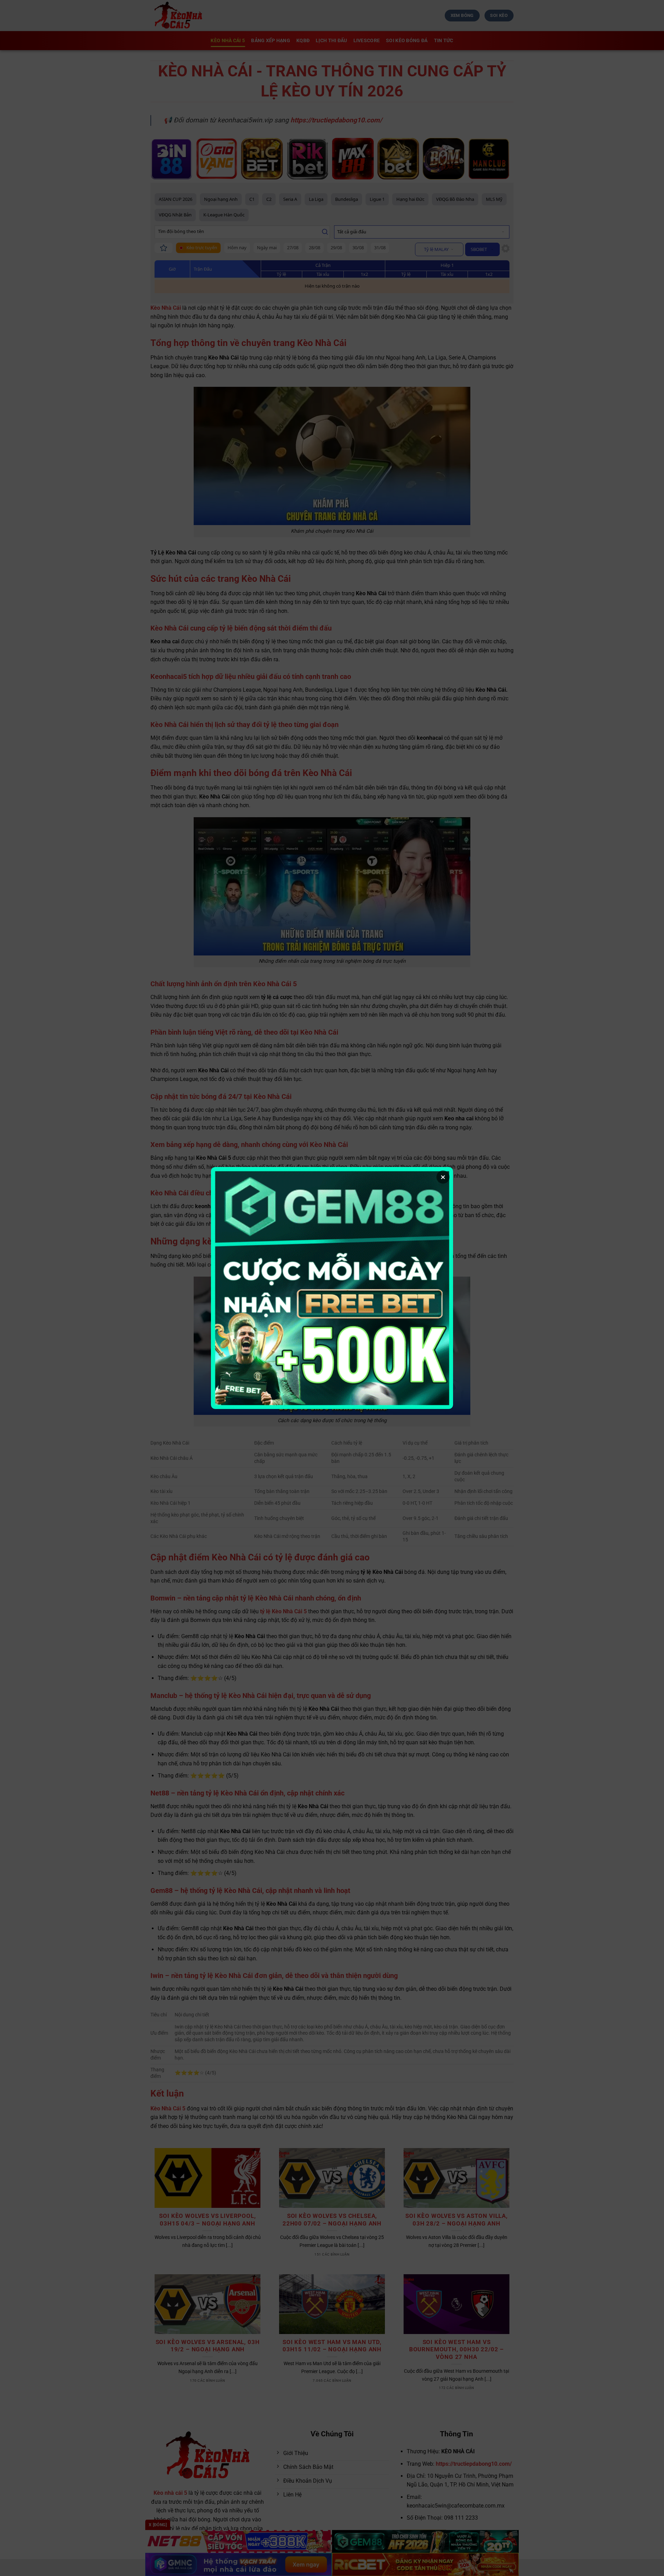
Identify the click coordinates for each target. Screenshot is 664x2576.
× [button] (443, 1177)
